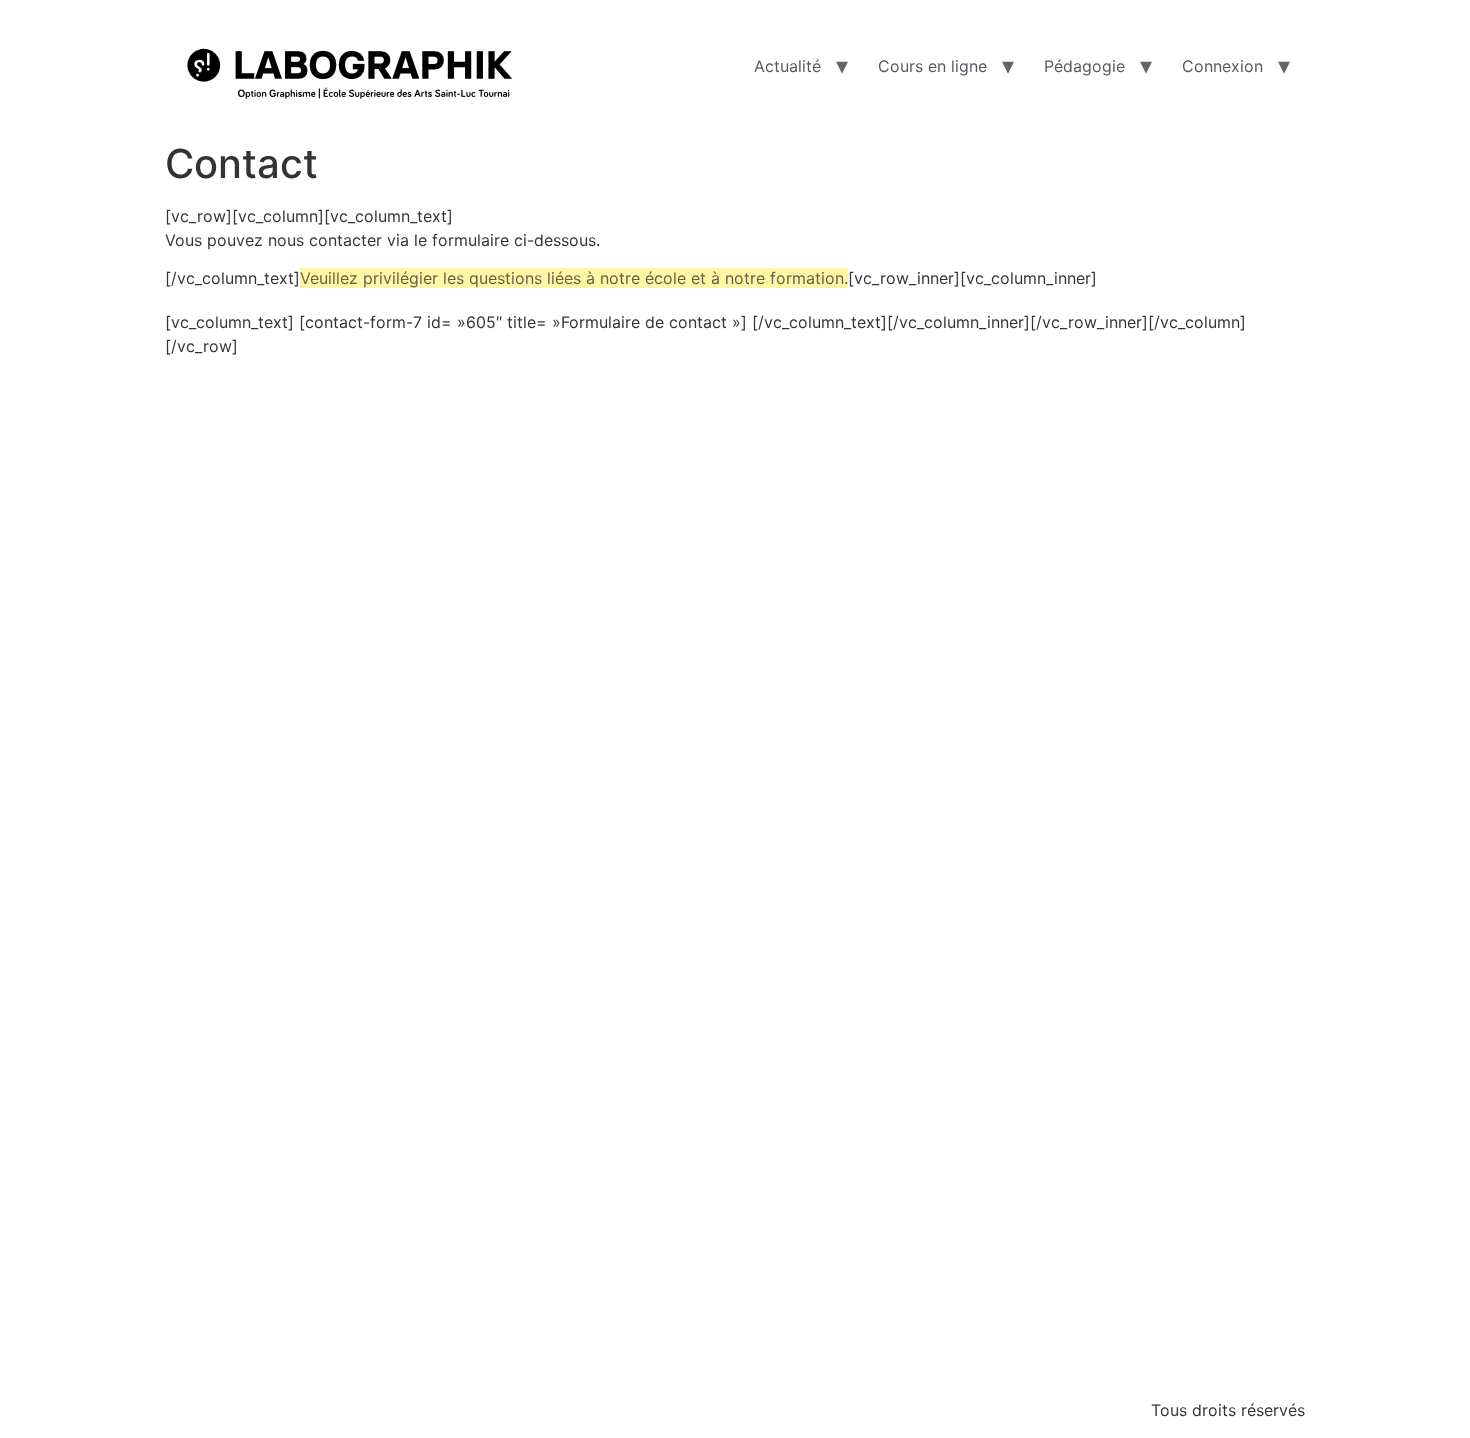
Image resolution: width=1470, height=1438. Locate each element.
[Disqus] (735, 608)
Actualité (787, 66)
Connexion (1222, 66)
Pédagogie (1084, 66)
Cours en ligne (932, 66)
